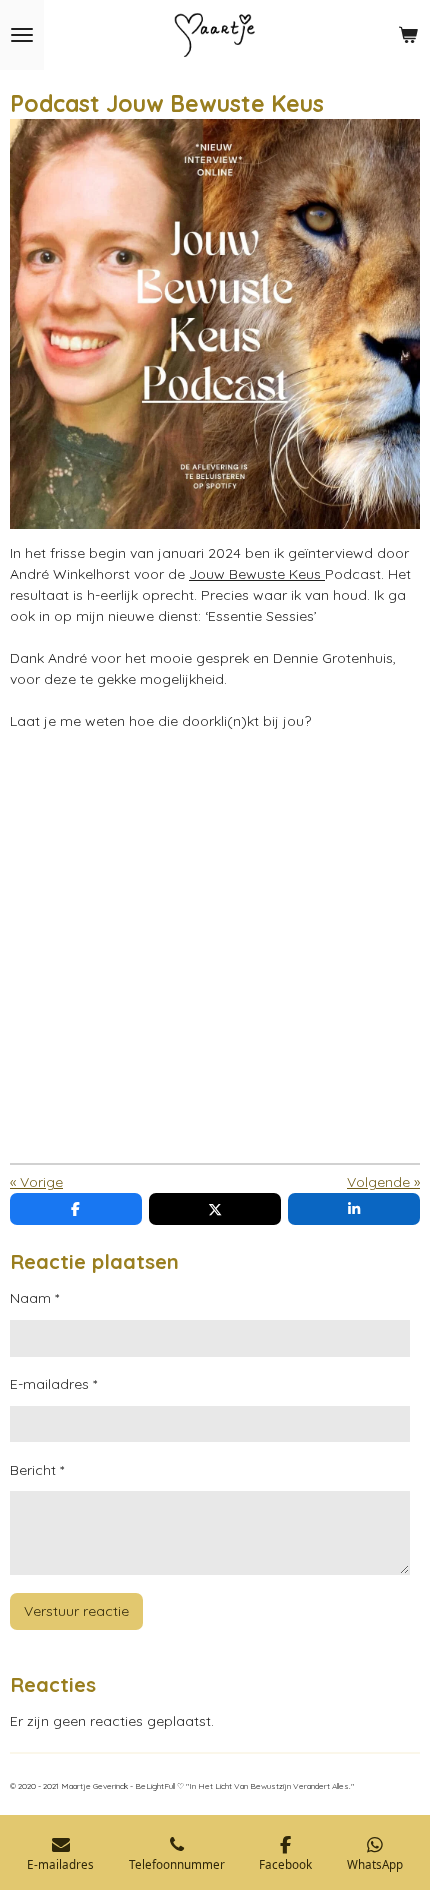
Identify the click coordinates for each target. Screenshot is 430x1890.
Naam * (34, 1298)
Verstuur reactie (76, 1611)
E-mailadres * (53, 1384)
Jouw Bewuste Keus (257, 574)
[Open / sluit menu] (22, 35)
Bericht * (37, 1470)
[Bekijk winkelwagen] (408, 35)
